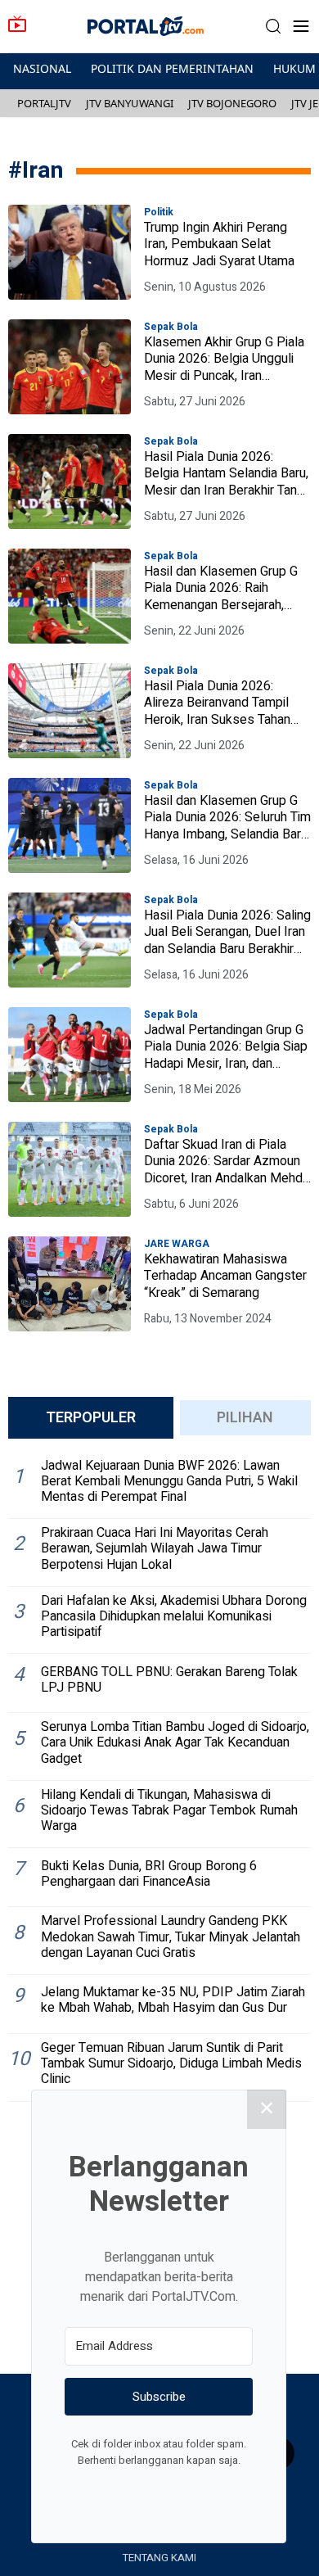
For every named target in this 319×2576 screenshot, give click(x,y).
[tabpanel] (159, 1777)
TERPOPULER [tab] (91, 1418)
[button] (273, 27)
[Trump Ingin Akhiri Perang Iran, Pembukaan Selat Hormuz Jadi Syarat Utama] (70, 252)
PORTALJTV (44, 103)
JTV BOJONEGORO (232, 103)
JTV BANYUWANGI (130, 103)
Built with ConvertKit (226, 2491)
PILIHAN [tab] (245, 1418)
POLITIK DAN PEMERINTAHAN (172, 68)
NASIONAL (42, 68)
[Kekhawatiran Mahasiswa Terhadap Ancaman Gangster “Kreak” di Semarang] (70, 1284)
